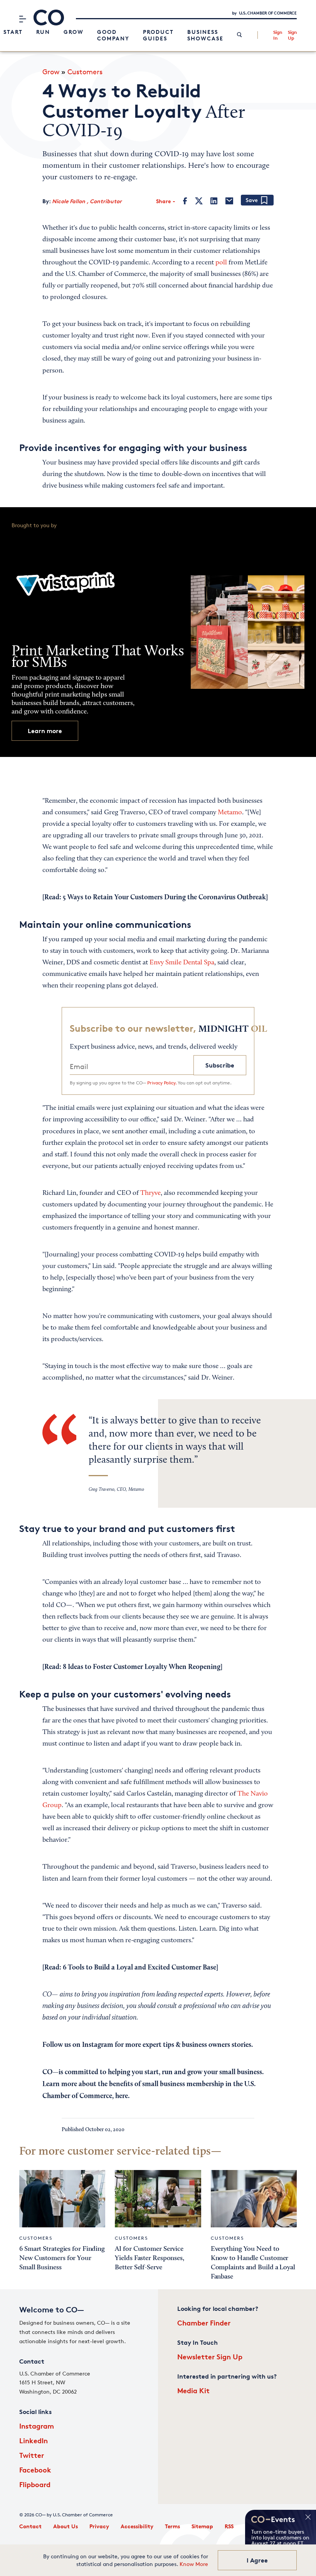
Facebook (35, 2470)
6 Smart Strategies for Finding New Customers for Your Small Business (62, 2258)
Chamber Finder (204, 2323)
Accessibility (137, 2526)
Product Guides (158, 35)
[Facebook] (185, 201)
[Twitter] (199, 201)
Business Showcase (205, 35)
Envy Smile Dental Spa (182, 963)
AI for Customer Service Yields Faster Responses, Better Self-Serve (150, 2258)
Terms (172, 2526)
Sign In (278, 35)
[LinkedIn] (214, 201)
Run (43, 32)
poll (221, 263)
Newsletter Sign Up (210, 2356)
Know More (194, 2564)
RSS (229, 2526)
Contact (30, 2526)
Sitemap (202, 2526)
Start (13, 32)
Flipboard (35, 2484)
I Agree (257, 2560)
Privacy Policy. (162, 1083)
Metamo (230, 813)
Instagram (37, 2426)
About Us (66, 2526)
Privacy (99, 2526)
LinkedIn (34, 2440)
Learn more (45, 731)
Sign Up (292, 35)
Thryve (150, 1193)
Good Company (113, 35)
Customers (85, 72)
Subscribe (220, 1065)
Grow (74, 32)
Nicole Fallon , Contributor (87, 201)
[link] (240, 35)
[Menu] (23, 19)
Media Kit (193, 2390)
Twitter (32, 2455)
